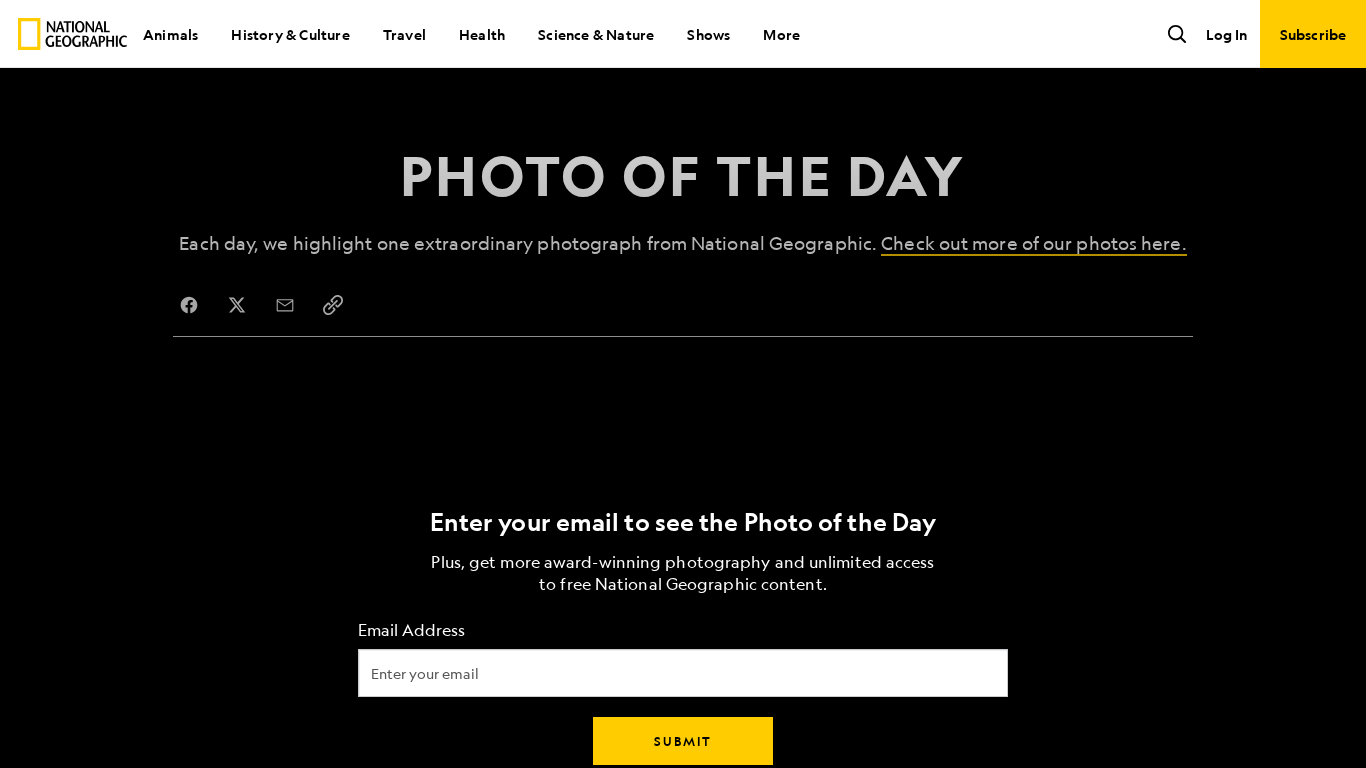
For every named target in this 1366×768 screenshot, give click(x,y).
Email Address (411, 630)
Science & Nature (596, 34)
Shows (708, 34)
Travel (404, 34)
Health (482, 34)
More (781, 34)
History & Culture (290, 34)
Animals (170, 34)
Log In (1226, 34)
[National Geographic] (72, 34)
